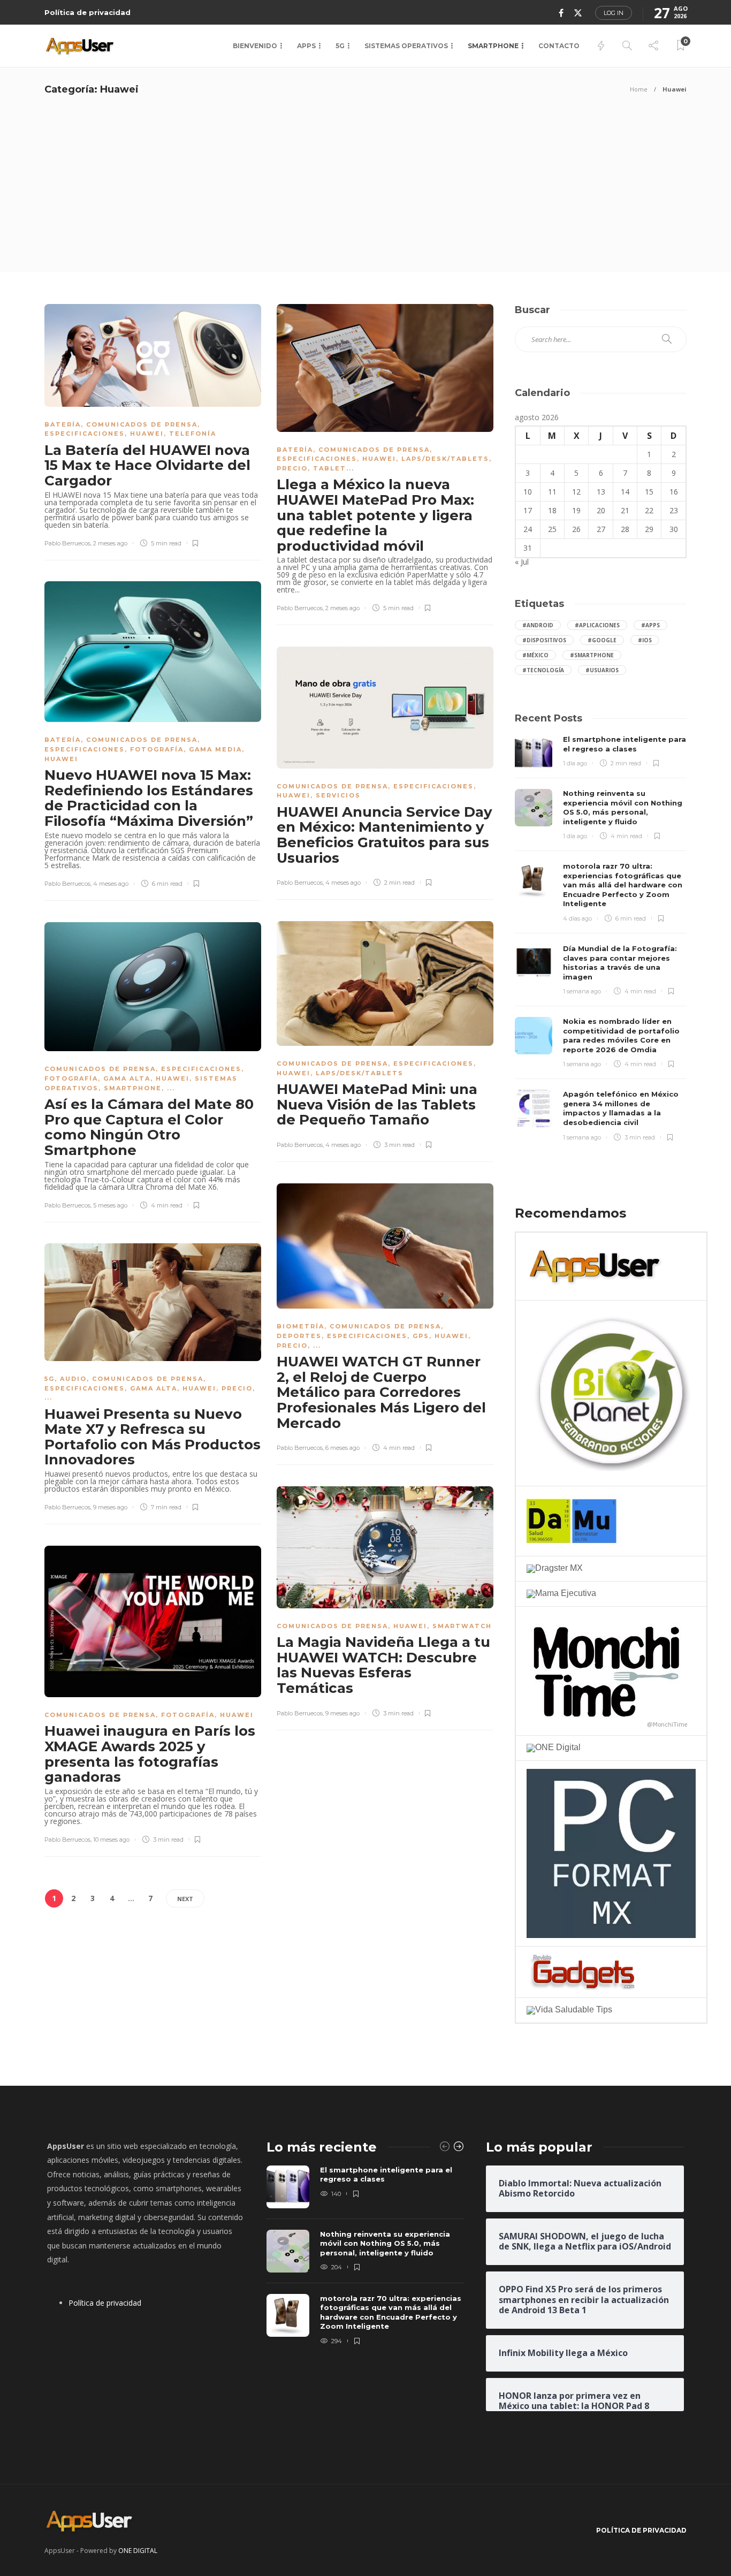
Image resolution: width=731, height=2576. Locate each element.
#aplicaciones (597, 625)
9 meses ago (110, 1507)
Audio (73, 1379)
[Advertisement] (365, 192)
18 (552, 510)
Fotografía (157, 749)
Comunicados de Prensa (142, 424)
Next (185, 1899)
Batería (63, 424)
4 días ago (577, 918)
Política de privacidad (87, 12)
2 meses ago (110, 543)
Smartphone (493, 46)
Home (639, 89)
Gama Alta (127, 1078)
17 (528, 510)
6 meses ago (342, 1448)
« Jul (522, 562)
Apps (306, 46)
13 (601, 492)
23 (674, 510)
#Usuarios (602, 670)
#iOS (645, 640)
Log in (614, 13)
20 (601, 510)
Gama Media (215, 749)
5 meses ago (110, 1205)
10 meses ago (111, 1840)
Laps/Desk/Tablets (445, 459)
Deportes (299, 1336)
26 (576, 529)
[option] (365, 2256)
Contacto (559, 46)
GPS (421, 1336)
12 (576, 492)
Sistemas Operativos (406, 46)
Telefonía (193, 434)
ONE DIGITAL (138, 2551)
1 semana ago (582, 991)
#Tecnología (543, 670)
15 (649, 492)
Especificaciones (85, 434)
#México (535, 655)
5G (340, 46)
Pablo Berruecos (67, 543)
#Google (602, 640)
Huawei (147, 434)
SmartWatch (462, 1626)
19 (576, 510)
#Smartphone (592, 655)
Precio (292, 468)
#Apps (650, 625)
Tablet (330, 468)
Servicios (338, 795)
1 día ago (575, 763)
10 (528, 492)
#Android (538, 625)
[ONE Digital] (554, 1747)
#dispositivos (544, 640)
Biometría (300, 1326)
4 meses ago (111, 884)
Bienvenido (255, 46)
